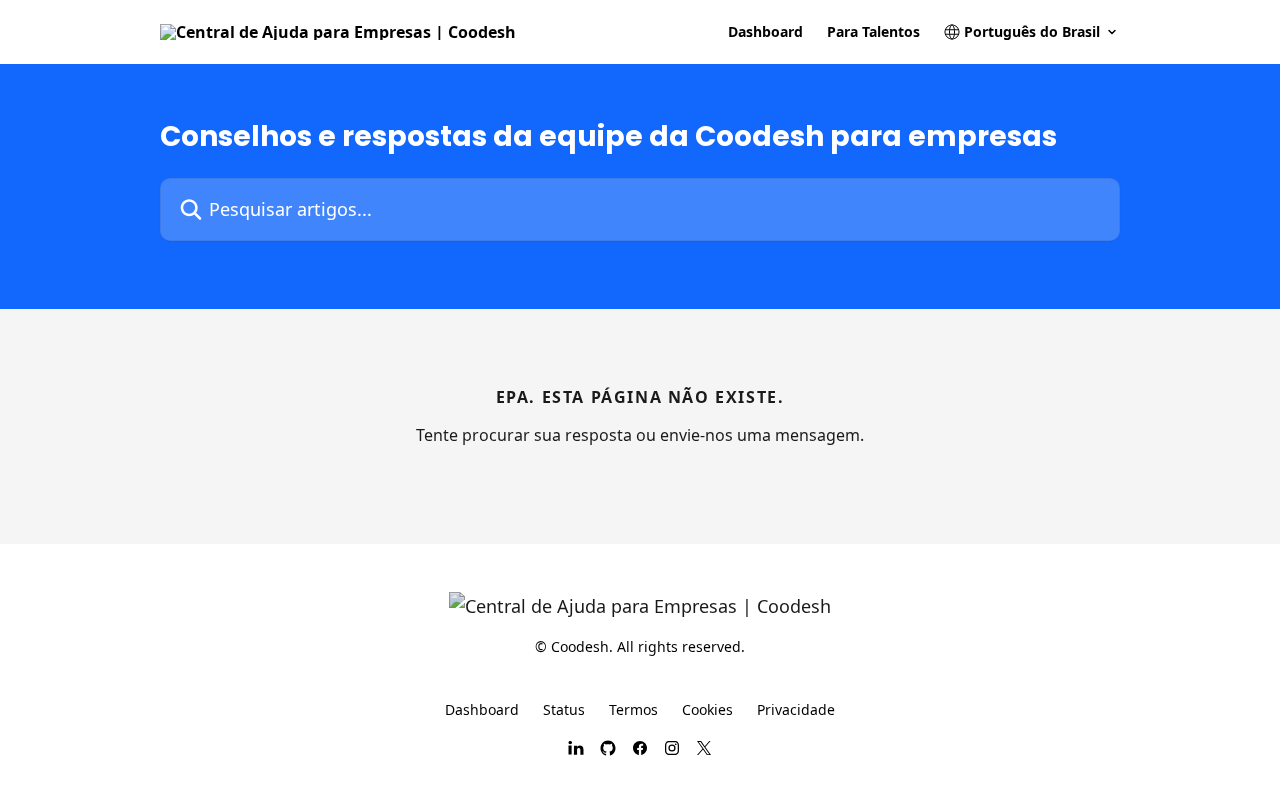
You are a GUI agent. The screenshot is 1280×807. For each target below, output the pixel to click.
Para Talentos (873, 32)
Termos (633, 709)
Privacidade (796, 709)
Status (564, 709)
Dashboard (765, 32)
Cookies (707, 709)
